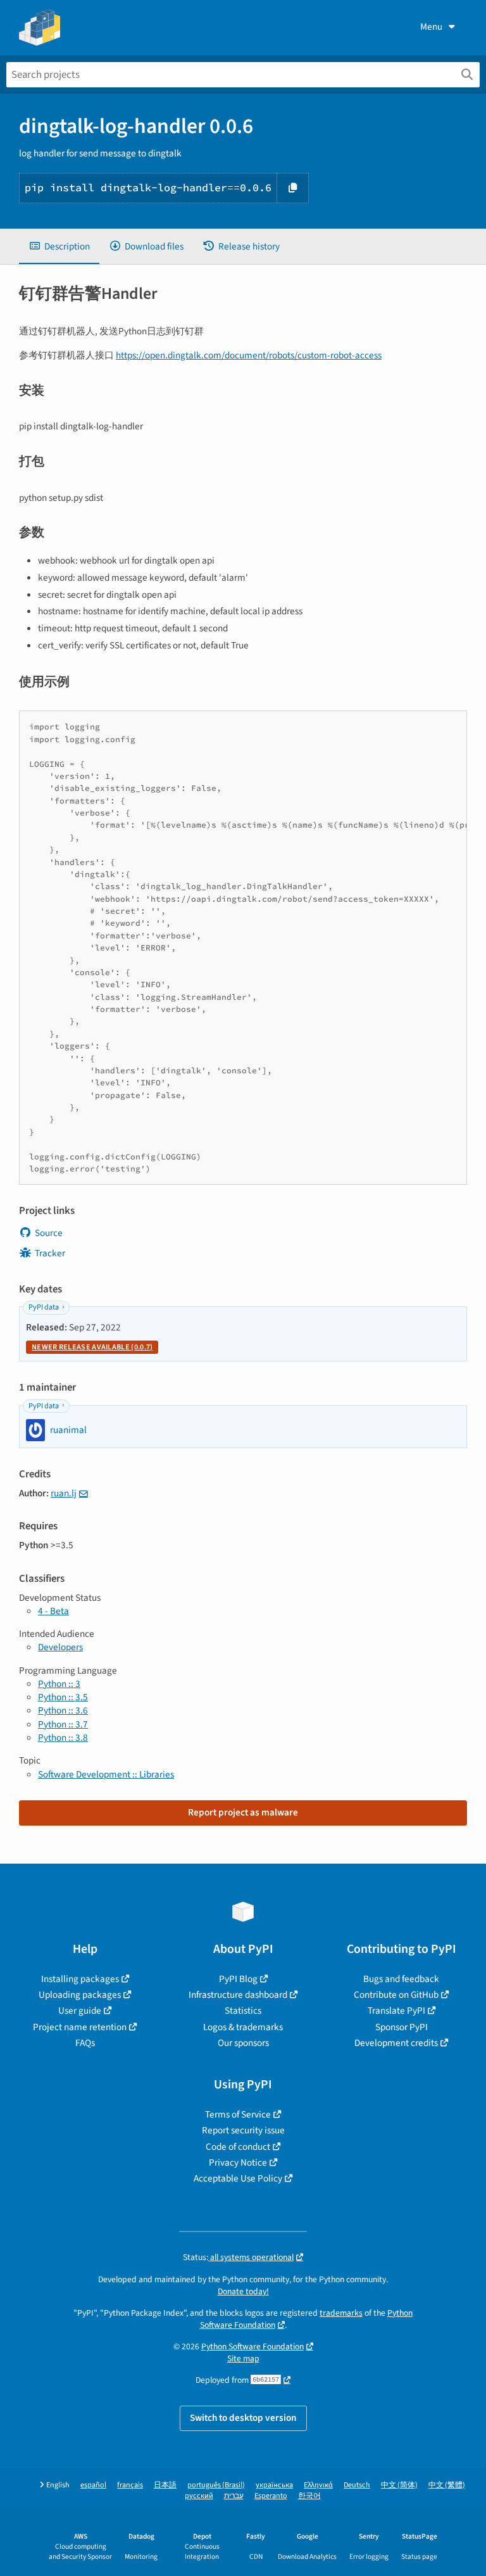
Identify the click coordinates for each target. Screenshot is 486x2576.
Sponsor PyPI (402, 2027)
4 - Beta (53, 1611)
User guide (80, 2011)
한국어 (309, 2496)
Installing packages (80, 1979)
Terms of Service (238, 2114)
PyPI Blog (238, 1979)
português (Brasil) (216, 2485)
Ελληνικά (318, 2485)
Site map (243, 2358)
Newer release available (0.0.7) (92, 1347)
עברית (234, 2496)
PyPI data (44, 1307)
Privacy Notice (238, 2162)
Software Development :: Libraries (106, 1774)
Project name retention (80, 2027)
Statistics (243, 2011)
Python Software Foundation (252, 2346)
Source (49, 1233)
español (93, 2485)
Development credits (396, 2043)
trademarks (341, 2313)
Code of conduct (238, 2147)
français (130, 2485)
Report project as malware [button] (243, 1812)
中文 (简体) (399, 2485)
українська (274, 2485)
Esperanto (271, 2496)
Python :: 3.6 (63, 1710)
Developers (60, 1647)
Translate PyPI (396, 2011)
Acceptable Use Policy (238, 2178)
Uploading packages (80, 1995)
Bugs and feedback (401, 1979)
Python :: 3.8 (63, 1738)
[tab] (59, 247)
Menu (431, 27)
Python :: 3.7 (63, 1724)
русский (199, 2496)
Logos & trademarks (243, 2027)
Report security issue (243, 2130)
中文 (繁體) (447, 2485)
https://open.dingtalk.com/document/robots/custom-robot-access (249, 355)
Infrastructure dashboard (238, 1995)
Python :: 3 (59, 1684)
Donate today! (243, 2291)
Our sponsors (243, 2043)
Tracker (50, 1253)
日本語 (165, 2485)
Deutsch (357, 2485)
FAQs (85, 2043)
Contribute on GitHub (396, 1995)
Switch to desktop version (243, 2418)
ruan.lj (64, 1493)
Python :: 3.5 (63, 1697)
